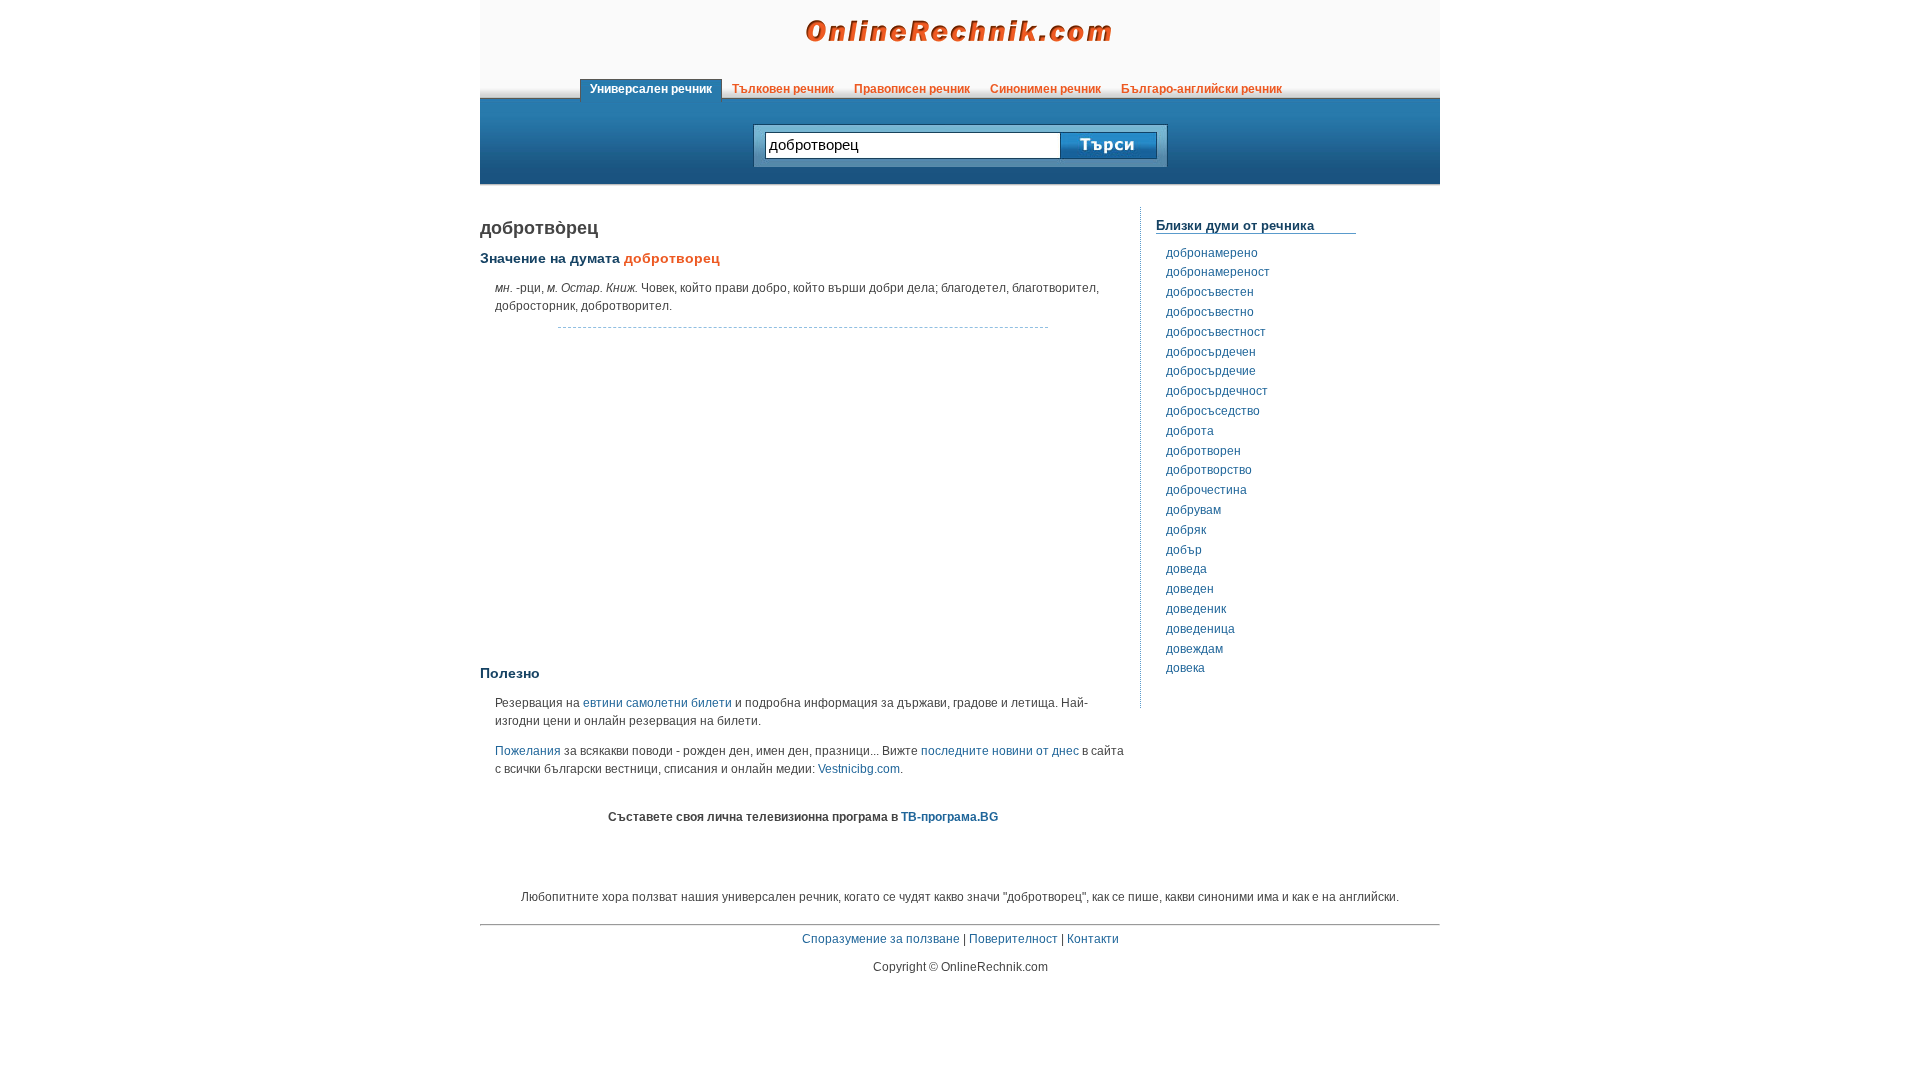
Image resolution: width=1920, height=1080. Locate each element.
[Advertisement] (803, 497)
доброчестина (1206, 490)
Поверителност (1013, 939)
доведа (1186, 569)
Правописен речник (912, 89)
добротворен (1203, 451)
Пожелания (528, 751)
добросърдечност (1217, 391)
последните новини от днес (1000, 751)
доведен (1190, 589)
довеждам (1194, 649)
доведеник (1196, 609)
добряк (1186, 530)
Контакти (1093, 939)
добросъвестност (1216, 332)
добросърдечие (1211, 371)
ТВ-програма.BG (949, 817)
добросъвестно (1210, 312)
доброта (1190, 431)
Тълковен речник (783, 89)
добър (1184, 550)
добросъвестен (1210, 292)
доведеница (1200, 629)
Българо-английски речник (1201, 89)
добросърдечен (1211, 352)
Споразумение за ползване (881, 939)
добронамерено (1212, 253)
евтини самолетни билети (657, 703)
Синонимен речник (1045, 89)
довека (1185, 668)
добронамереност (1218, 272)
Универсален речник (651, 89)
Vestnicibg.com (859, 769)
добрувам (1193, 510)
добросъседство (1213, 411)
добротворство (1209, 470)
